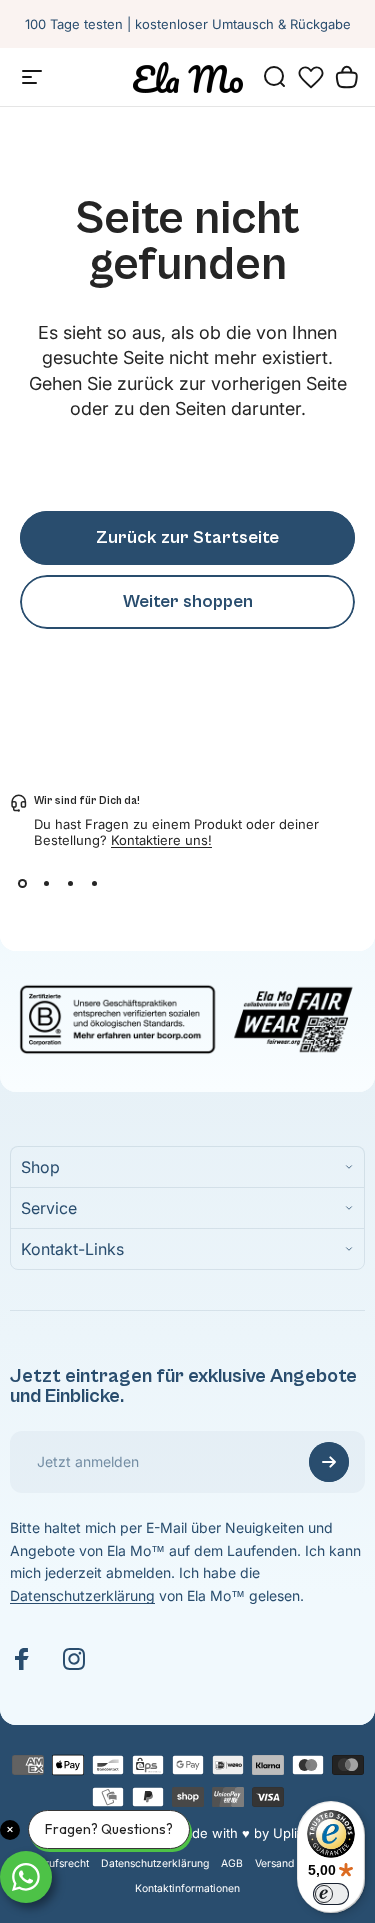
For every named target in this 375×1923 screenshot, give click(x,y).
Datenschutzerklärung (82, 1595)
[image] (187, 1017)
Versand (274, 1863)
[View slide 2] (46, 884)
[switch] (331, 1894)
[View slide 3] (70, 884)
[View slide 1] (22, 884)
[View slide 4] (94, 884)
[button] (311, 77)
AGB (232, 1863)
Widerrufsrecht (52, 1863)
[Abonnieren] (329, 1462)
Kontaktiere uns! (161, 840)
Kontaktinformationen (187, 1888)
